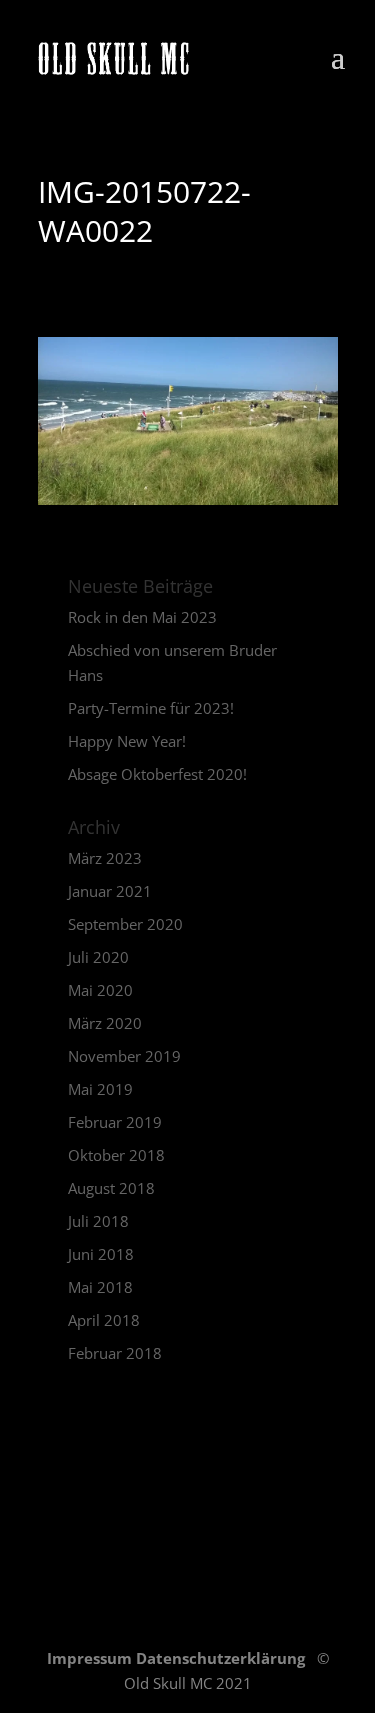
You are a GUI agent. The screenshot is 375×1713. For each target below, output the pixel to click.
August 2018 (111, 1188)
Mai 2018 (100, 1287)
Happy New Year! (127, 741)
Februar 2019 (115, 1122)
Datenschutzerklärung (222, 1658)
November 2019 (124, 1056)
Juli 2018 (98, 1221)
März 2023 (105, 858)
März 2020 (105, 1023)
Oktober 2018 (116, 1155)
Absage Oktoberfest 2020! (157, 774)
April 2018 (104, 1320)
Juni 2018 (101, 1254)
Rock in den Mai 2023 (142, 617)
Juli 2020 (98, 957)
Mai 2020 (100, 990)
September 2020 (125, 924)
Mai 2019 (100, 1089)
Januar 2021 (110, 891)
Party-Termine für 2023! (151, 708)
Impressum (91, 1658)
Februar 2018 (115, 1353)
